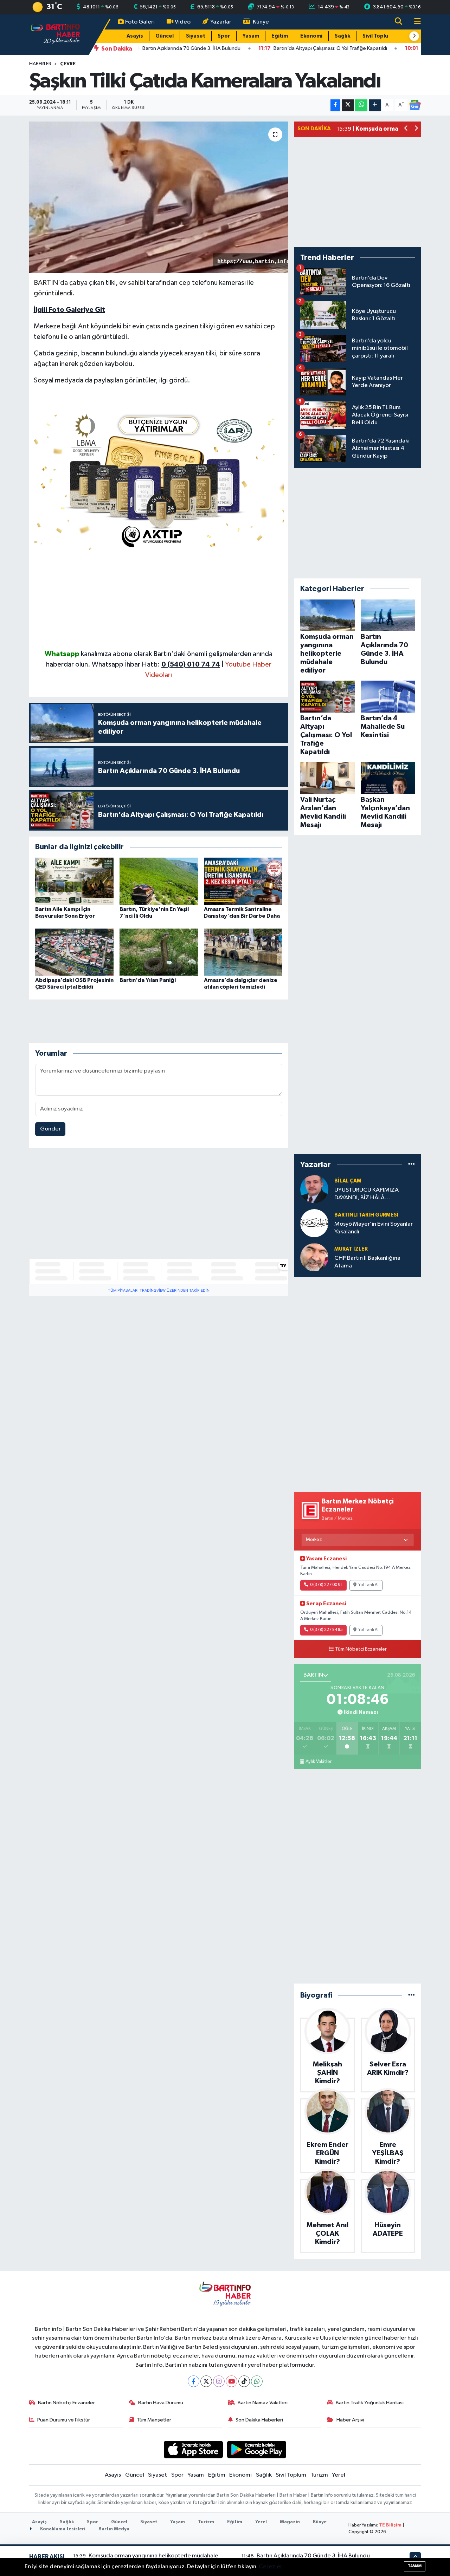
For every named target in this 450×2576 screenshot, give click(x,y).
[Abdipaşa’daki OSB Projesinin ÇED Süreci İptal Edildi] (74, 952)
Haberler (40, 64)
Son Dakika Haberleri (259, 2420)
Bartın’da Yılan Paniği (148, 980)
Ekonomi (311, 36)
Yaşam (251, 36)
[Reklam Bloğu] (159, 479)
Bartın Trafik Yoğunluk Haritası (370, 2403)
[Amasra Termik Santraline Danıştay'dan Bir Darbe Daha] (243, 881)
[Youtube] (232, 2381)
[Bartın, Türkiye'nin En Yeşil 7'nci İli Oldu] (159, 881)
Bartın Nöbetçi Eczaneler (66, 2403)
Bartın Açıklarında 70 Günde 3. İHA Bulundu (313, 2556)
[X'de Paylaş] (348, 105)
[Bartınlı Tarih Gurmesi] (314, 1223)
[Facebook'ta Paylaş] (335, 105)
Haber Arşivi (350, 2420)
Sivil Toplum (378, 36)
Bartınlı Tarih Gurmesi (367, 1215)
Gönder (50, 1129)
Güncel (165, 36)
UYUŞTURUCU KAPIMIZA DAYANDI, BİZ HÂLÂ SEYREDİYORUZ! (367, 1194)
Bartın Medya (114, 2529)
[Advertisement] (159, 599)
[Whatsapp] (257, 2381)
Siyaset (196, 36)
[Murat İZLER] (314, 1257)
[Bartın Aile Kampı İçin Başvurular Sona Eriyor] (74, 881)
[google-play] (257, 2449)
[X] (206, 2381)
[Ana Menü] (414, 22)
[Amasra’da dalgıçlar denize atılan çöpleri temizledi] (243, 952)
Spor (224, 36)
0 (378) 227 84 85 (326, 1630)
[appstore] (193, 2449)
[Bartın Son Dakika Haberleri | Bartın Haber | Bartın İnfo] (56, 34)
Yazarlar (221, 22)
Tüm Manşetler (154, 2420)
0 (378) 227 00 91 (326, 1585)
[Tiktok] (244, 2381)
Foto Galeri (140, 22)
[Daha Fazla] (375, 105)
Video (183, 22)
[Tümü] (412, 1164)
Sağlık (342, 36)
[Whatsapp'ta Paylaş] (361, 105)
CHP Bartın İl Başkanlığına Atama (367, 1262)
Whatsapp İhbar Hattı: (156, 664)
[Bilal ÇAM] (314, 1189)
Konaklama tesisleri (62, 2529)
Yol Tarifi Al (368, 1585)
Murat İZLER (351, 1249)
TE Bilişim (390, 2525)
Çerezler (271, 2567)
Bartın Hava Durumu (161, 2403)
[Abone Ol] (415, 105)
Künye (261, 22)
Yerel (339, 2475)
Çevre (68, 64)
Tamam (415, 2566)
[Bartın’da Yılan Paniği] (159, 952)
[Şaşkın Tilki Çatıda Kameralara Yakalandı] (159, 197)
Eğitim (280, 36)
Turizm (319, 2475)
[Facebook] (194, 2381)
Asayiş (135, 36)
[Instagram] (219, 2381)
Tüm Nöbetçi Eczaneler (361, 1649)
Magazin (290, 2522)
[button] (414, 36)
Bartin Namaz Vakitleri (263, 2403)
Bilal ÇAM (348, 1181)
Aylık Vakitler (319, 1762)
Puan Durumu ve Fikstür (64, 2420)
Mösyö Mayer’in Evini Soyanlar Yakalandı (374, 1228)
